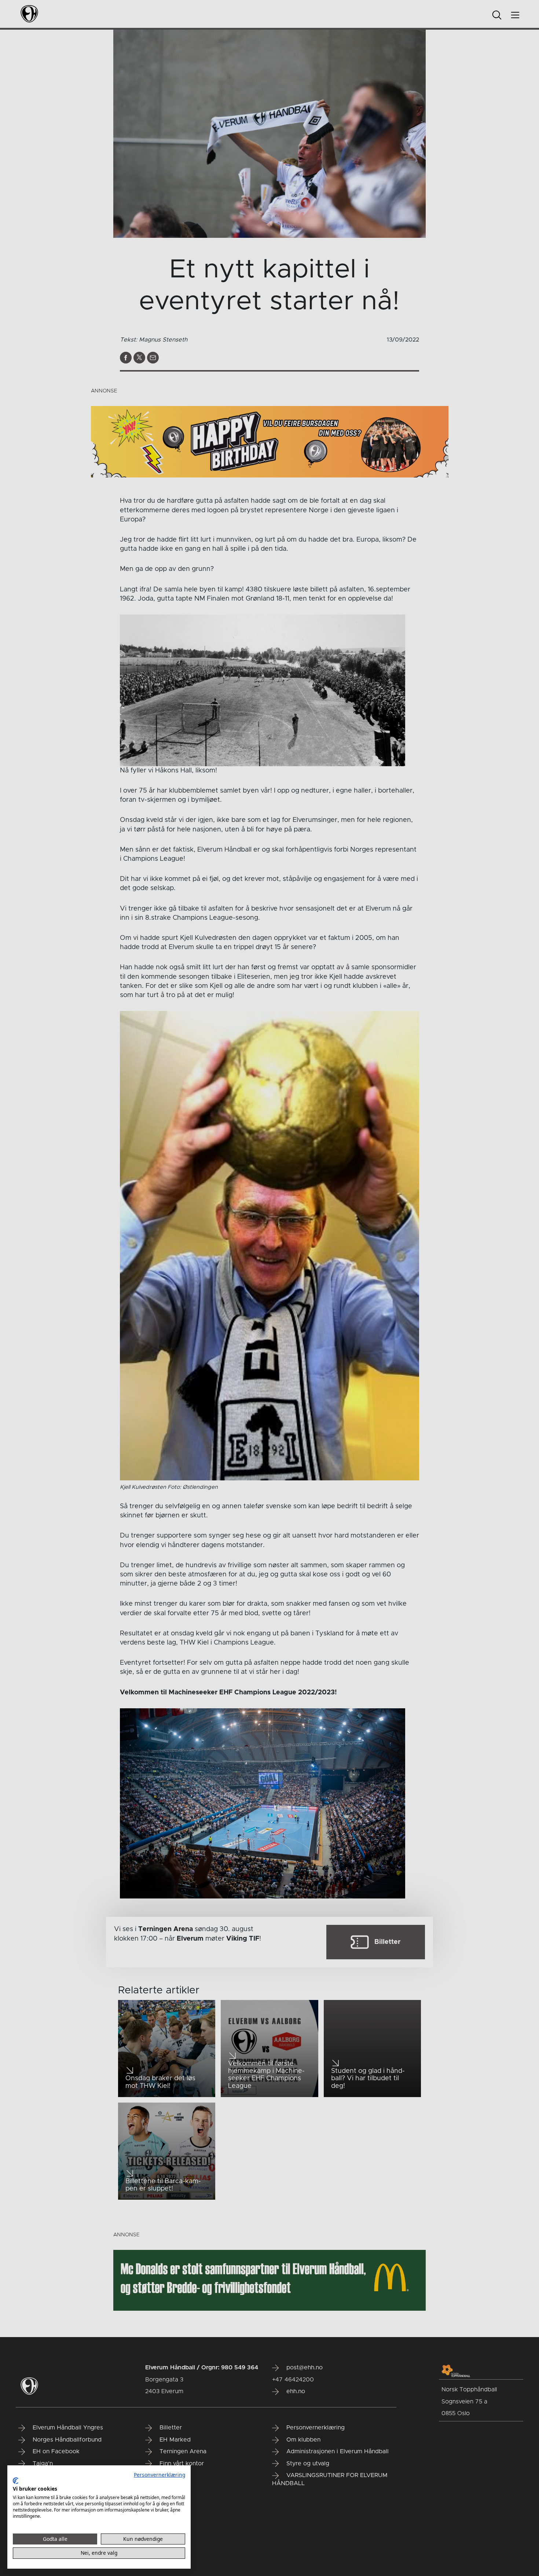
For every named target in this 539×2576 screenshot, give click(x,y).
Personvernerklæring (159, 2475)
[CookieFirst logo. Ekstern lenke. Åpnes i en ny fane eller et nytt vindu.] (16, 2481)
